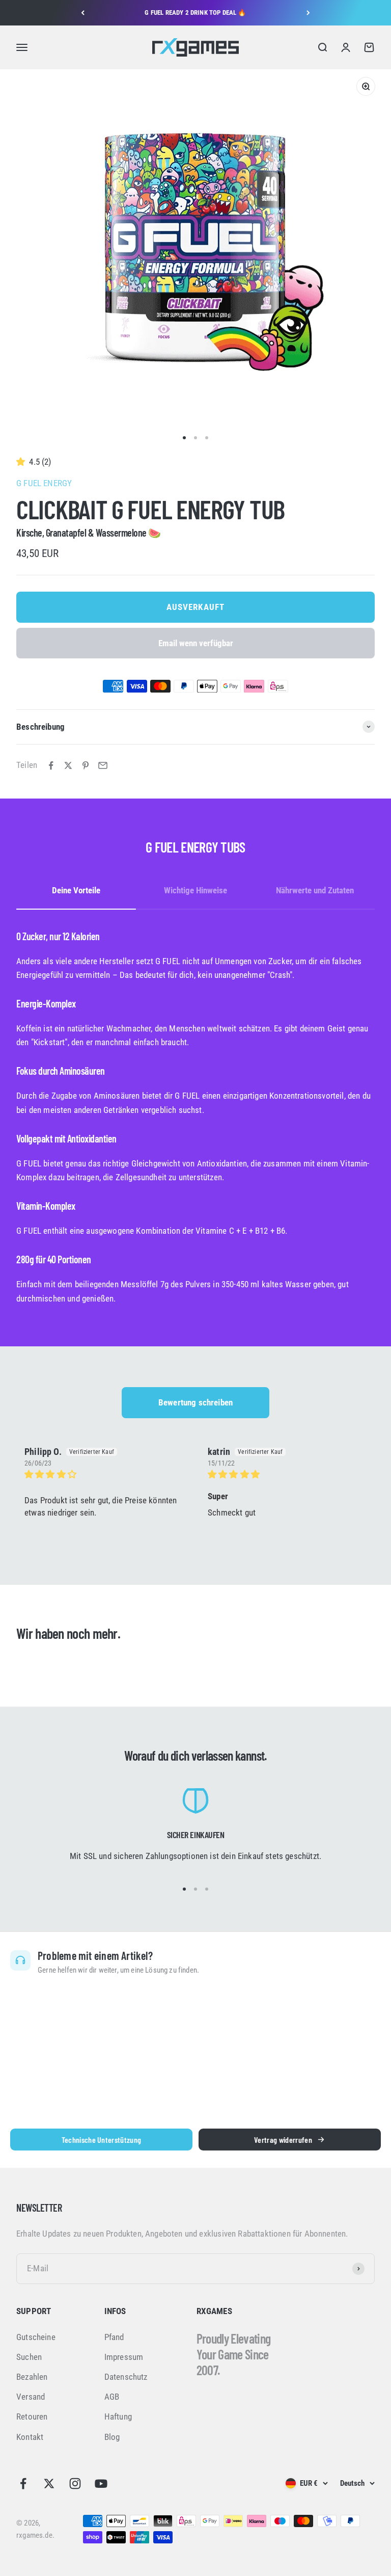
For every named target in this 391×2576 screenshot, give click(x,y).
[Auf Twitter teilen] (68, 765)
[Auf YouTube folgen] (101, 2484)
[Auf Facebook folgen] (23, 2484)
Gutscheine (36, 2337)
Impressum (124, 2357)
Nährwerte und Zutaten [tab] (315, 890)
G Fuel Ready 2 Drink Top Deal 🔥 (195, 12)
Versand (31, 2397)
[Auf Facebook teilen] (51, 765)
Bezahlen (32, 2377)
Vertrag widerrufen (283, 2140)
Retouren (32, 2416)
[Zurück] (83, 13)
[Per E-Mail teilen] (103, 765)
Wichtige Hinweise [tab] (195, 890)
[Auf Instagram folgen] (75, 2484)
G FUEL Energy (44, 483)
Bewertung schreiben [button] (195, 1402)
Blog (112, 2437)
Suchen (29, 2357)
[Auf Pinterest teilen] (86, 765)
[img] (104, 1475)
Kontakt (30, 2437)
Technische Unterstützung (102, 2140)
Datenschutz (126, 2377)
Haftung (118, 2416)
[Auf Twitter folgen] (49, 2484)
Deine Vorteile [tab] (76, 890)
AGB (112, 2397)
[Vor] (308, 13)
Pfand (114, 2337)
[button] (23, 462)
